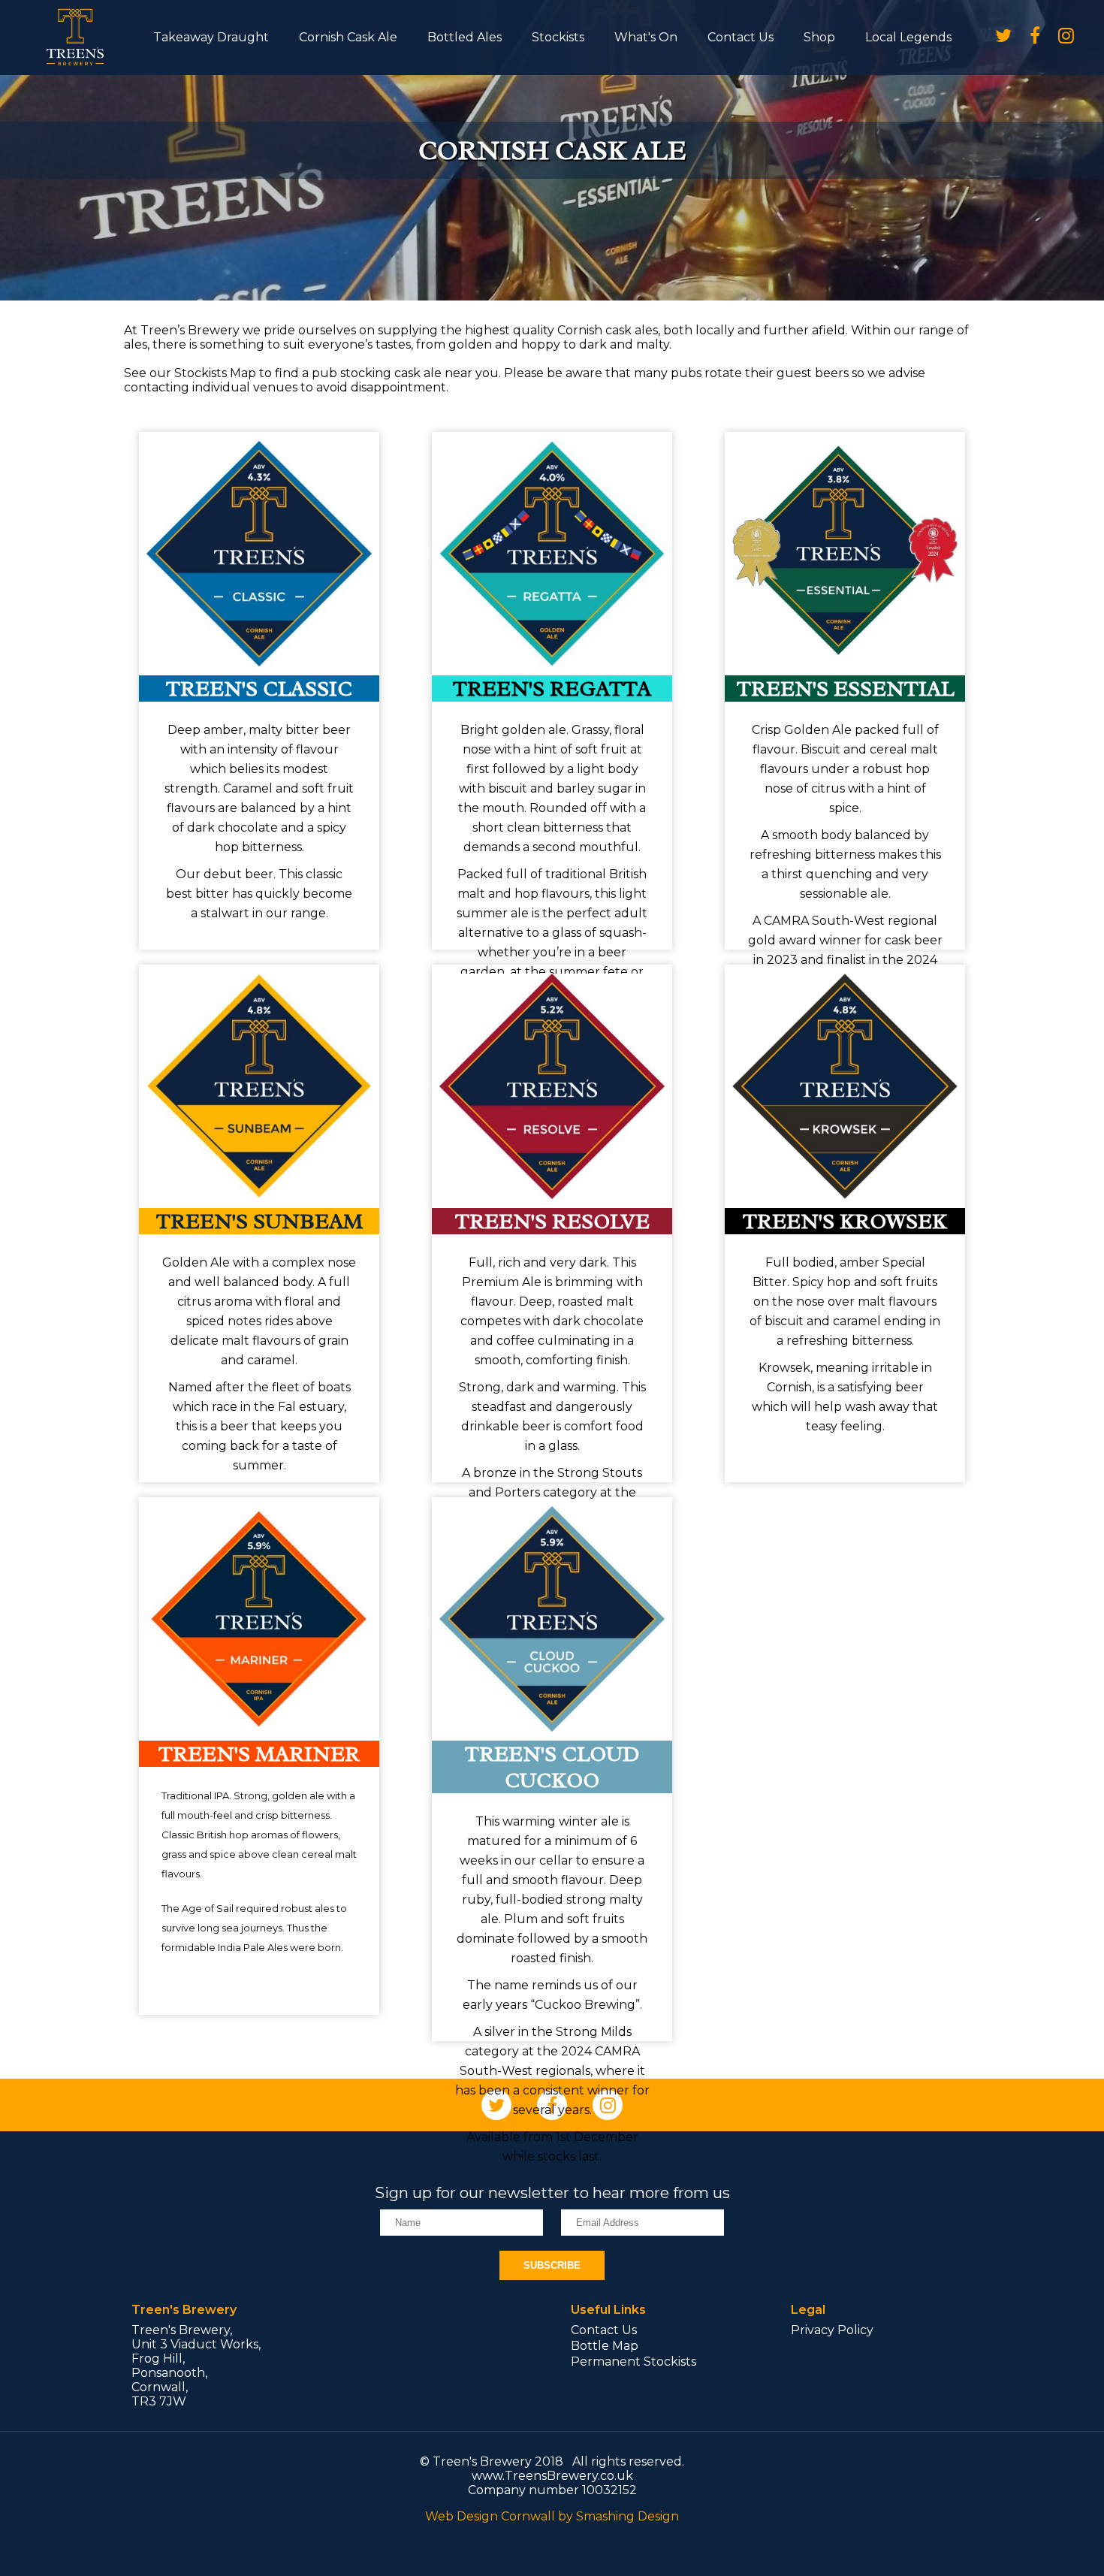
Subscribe (552, 2265)
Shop (819, 37)
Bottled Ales (465, 37)
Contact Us (741, 37)
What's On (646, 37)
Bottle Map (605, 2346)
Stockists (558, 37)
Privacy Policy (832, 2330)
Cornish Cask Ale (348, 37)
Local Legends (908, 37)
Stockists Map (215, 373)
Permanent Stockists (633, 2362)
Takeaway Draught (211, 37)
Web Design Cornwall (490, 2516)
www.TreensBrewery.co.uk (552, 2476)
